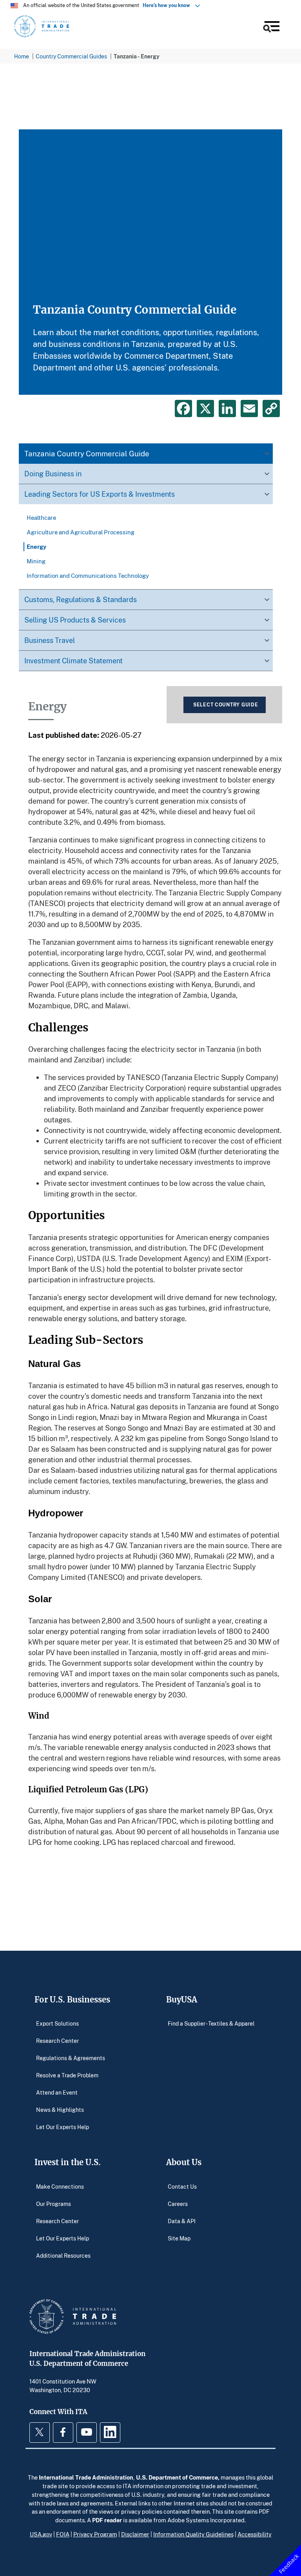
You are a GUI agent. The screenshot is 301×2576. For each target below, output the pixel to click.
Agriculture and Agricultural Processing (81, 532)
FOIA (63, 2534)
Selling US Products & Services (75, 620)
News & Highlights (60, 2110)
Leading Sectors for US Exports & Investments (100, 494)
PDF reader (107, 2520)
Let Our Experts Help (63, 2127)
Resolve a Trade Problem (67, 2075)
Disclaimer (135, 2534)
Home (22, 56)
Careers (178, 2203)
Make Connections (60, 2186)
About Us (184, 2162)
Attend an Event (57, 2092)
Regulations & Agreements (71, 2058)
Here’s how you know (168, 5)
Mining (36, 561)
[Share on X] (205, 408)
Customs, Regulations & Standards (81, 599)
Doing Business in (53, 474)
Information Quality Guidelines (193, 2534)
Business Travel (50, 640)
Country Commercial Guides (71, 56)
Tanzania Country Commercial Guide (87, 453)
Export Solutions (57, 2023)
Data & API (182, 2221)
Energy (36, 546)
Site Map (179, 2238)
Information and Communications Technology (88, 575)
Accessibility (255, 2534)
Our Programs (53, 2203)
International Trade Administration (86, 2477)
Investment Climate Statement (73, 661)
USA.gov (41, 2534)
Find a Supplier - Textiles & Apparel (211, 2023)
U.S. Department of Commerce (177, 2477)
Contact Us (182, 2186)
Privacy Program (95, 2534)
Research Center (57, 2041)
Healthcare (41, 517)
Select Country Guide (226, 705)
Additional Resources (63, 2255)
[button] (271, 28)
